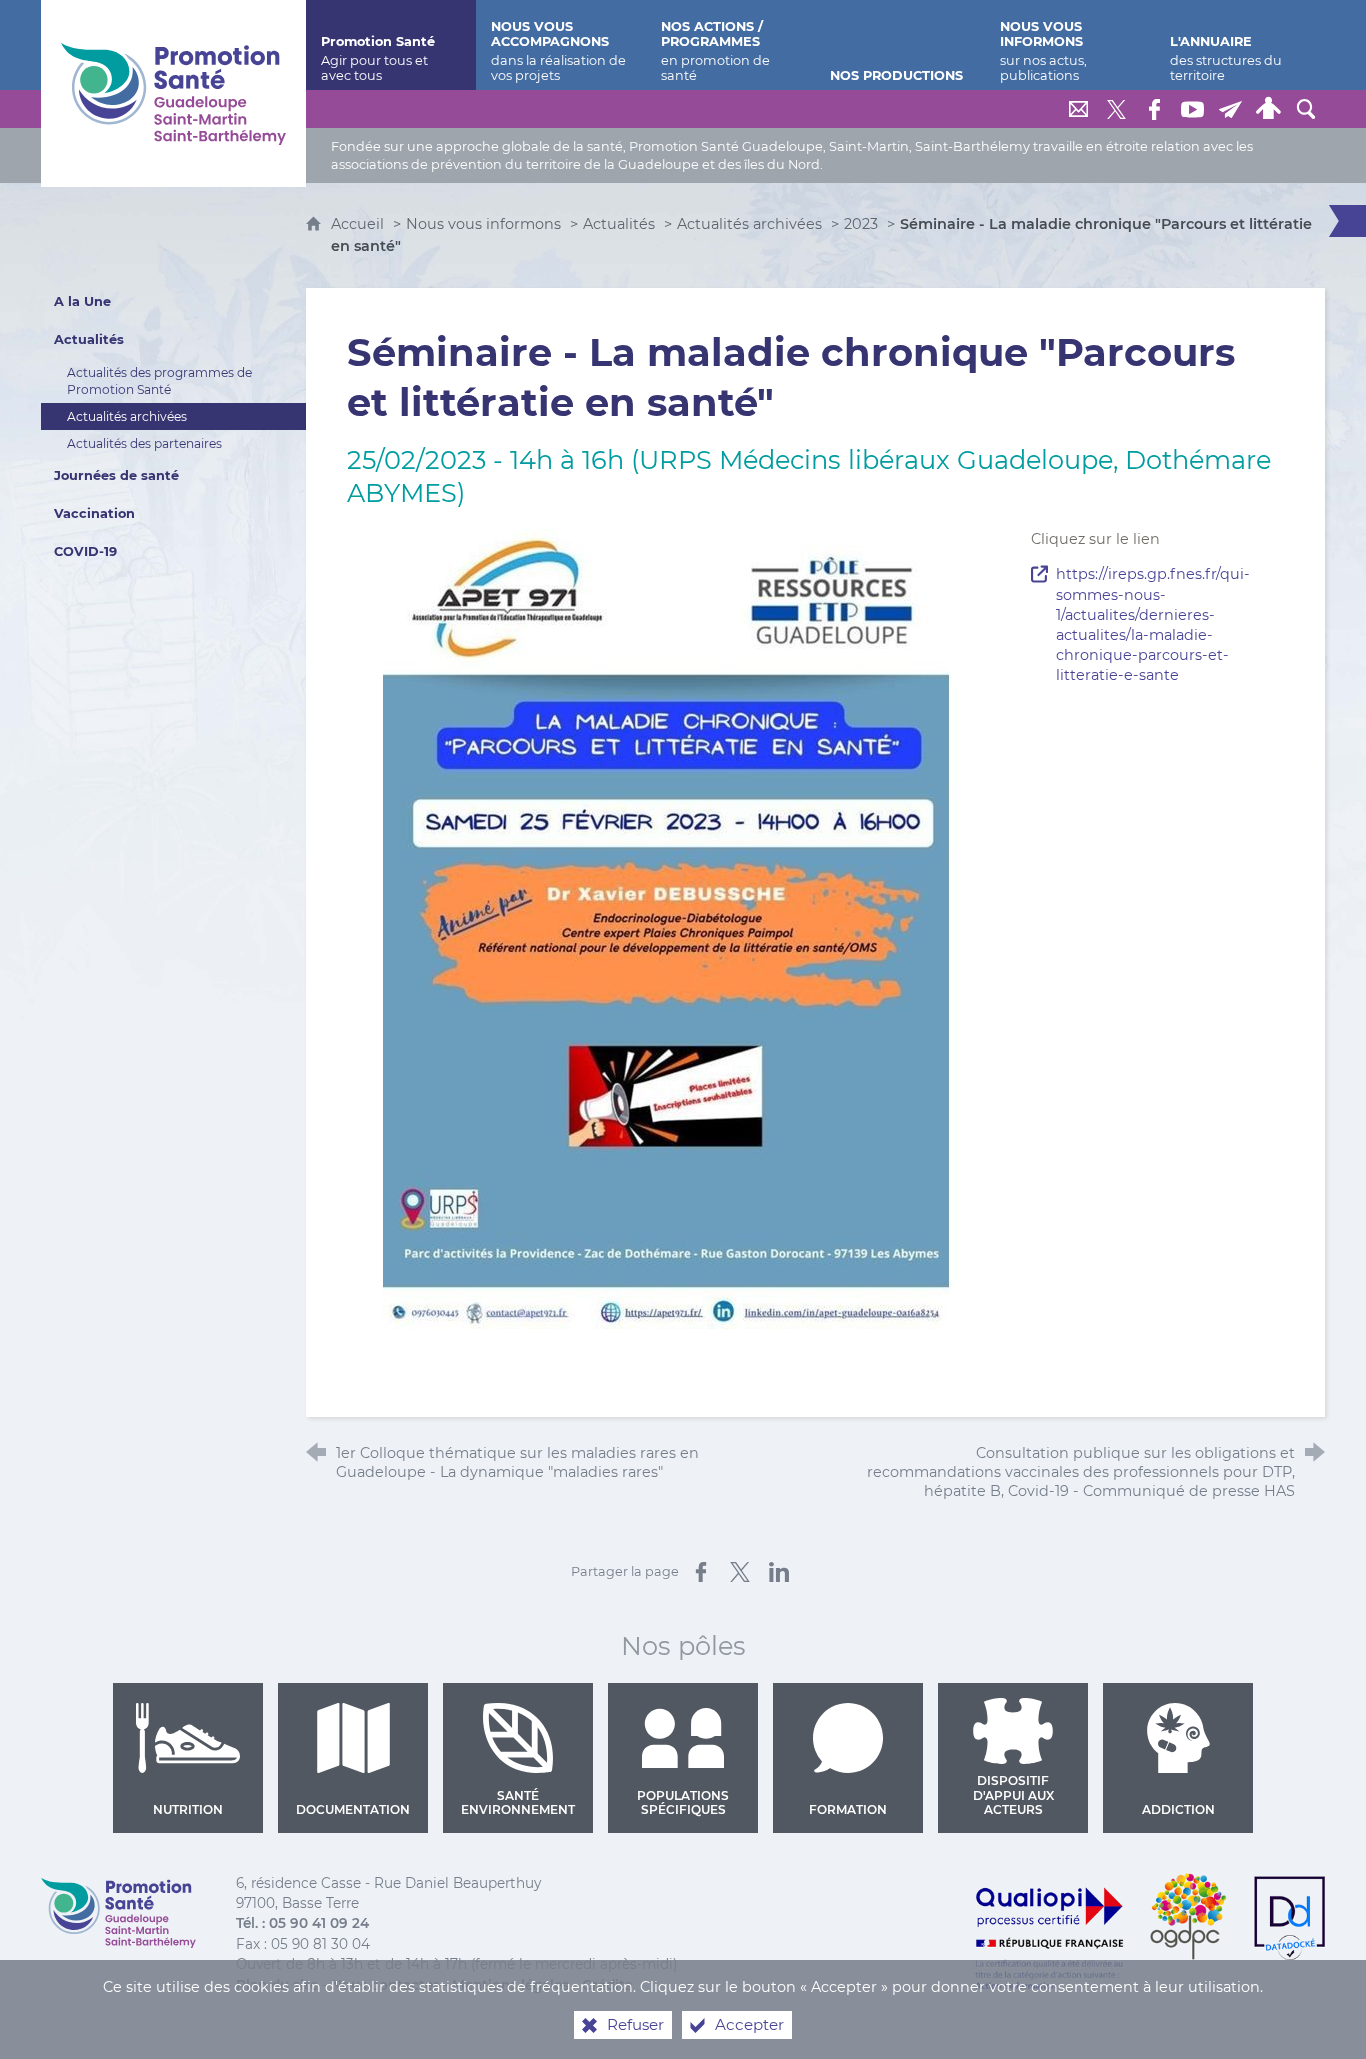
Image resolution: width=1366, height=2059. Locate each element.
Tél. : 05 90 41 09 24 (302, 1923)
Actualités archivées (749, 224)
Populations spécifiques (683, 1802)
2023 (861, 224)
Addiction (1178, 1809)
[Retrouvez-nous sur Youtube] (1192, 109)
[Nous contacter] (1078, 109)
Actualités (619, 224)
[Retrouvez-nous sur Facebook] (1154, 109)
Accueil (359, 224)
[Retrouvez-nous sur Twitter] (1116, 109)
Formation (848, 1809)
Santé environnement (518, 1802)
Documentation (353, 1809)
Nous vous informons (483, 224)
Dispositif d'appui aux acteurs (1013, 1795)
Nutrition (188, 1809)
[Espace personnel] (1268, 109)
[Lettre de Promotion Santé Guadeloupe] (1230, 109)
